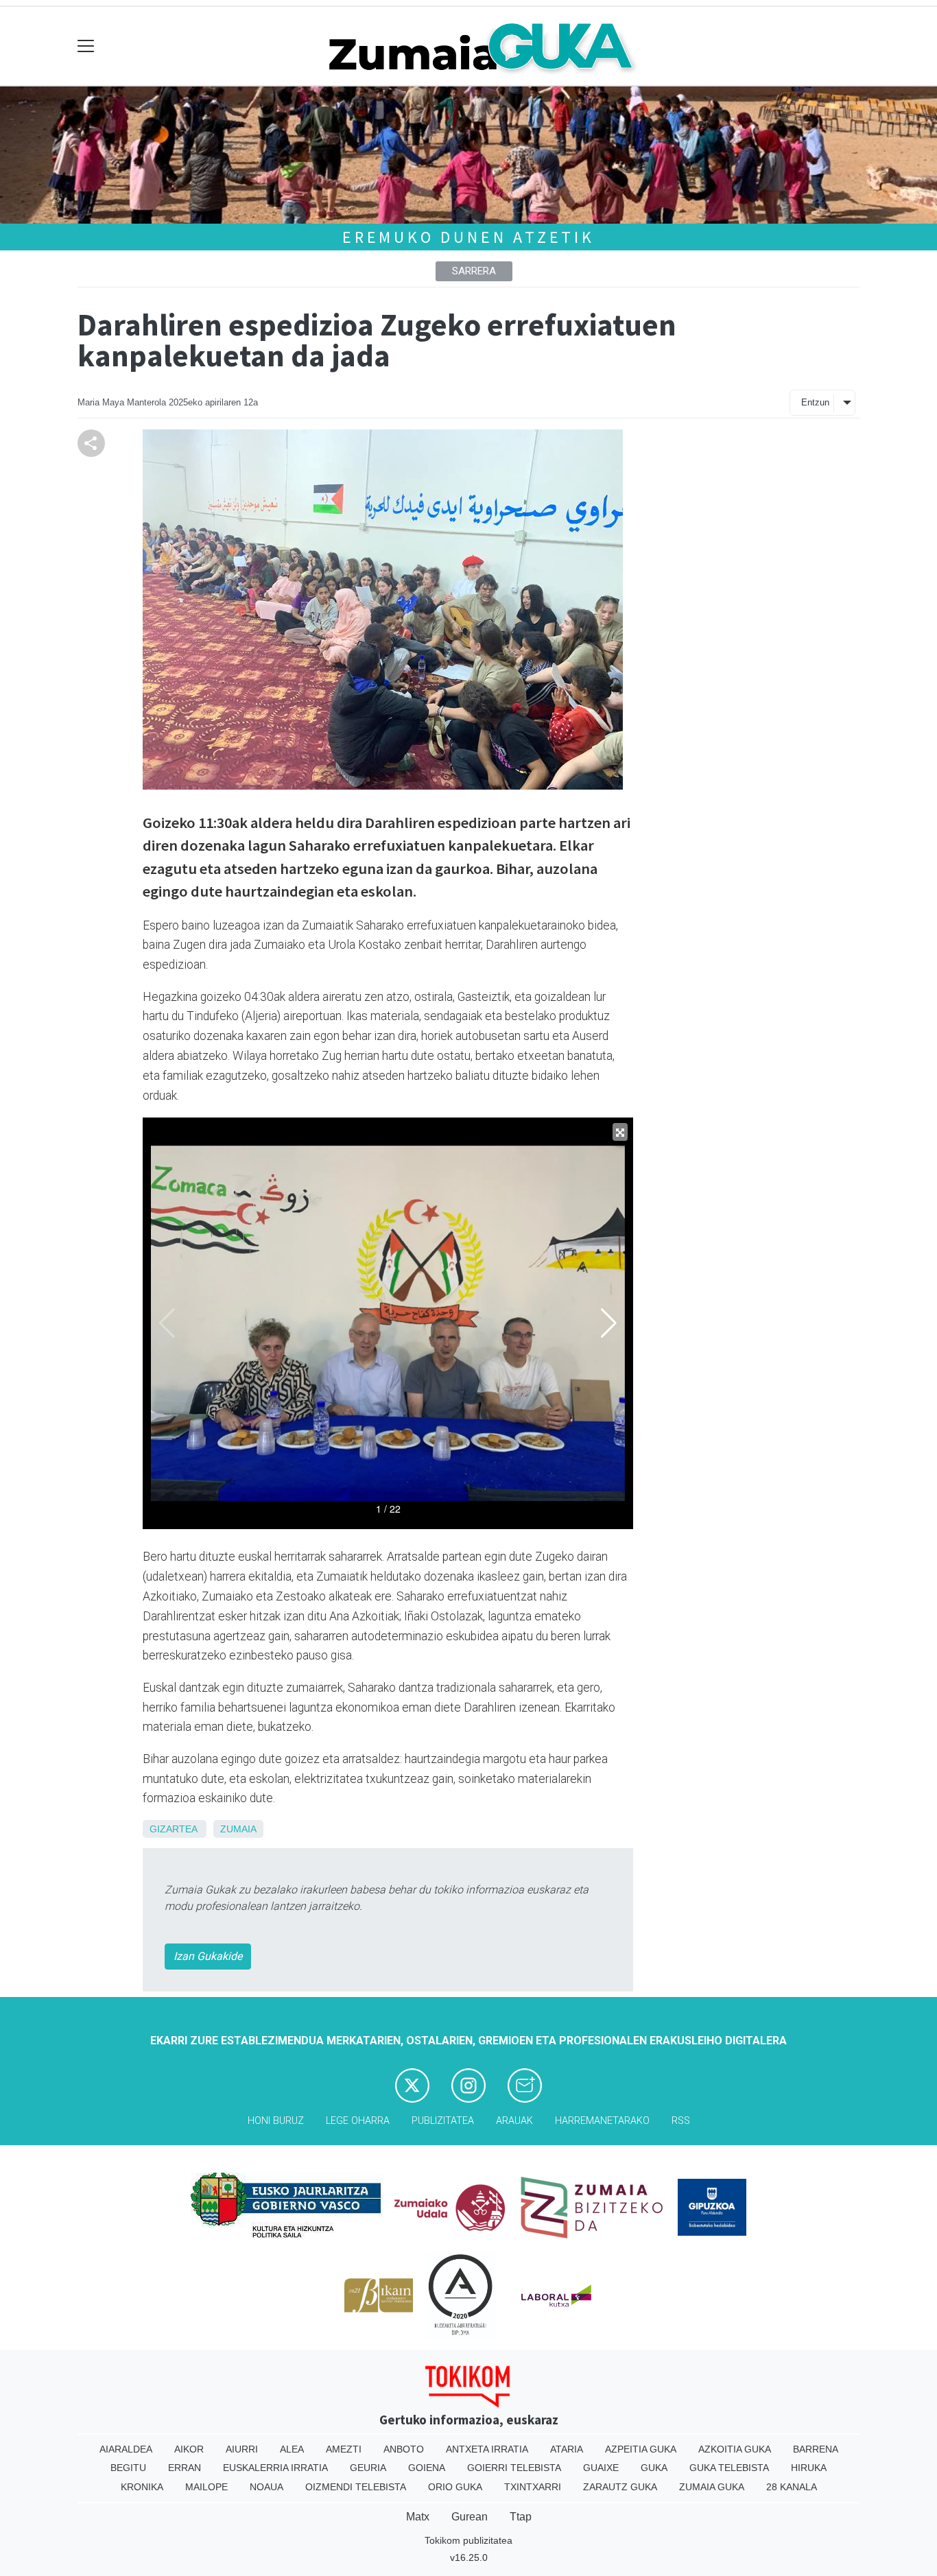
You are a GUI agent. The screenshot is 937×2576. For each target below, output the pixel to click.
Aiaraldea (126, 2449)
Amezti (344, 2449)
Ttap (521, 2517)
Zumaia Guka (712, 2487)
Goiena (427, 2468)
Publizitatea (443, 2121)
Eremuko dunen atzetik (468, 237)
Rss (681, 2121)
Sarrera (474, 271)
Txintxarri (533, 2487)
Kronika (142, 2487)
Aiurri (242, 2449)
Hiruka (809, 2468)
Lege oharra (358, 2121)
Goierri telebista (514, 2468)
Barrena (816, 2449)
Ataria (567, 2449)
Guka (654, 2468)
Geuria (368, 2468)
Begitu (128, 2468)
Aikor (189, 2449)
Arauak (514, 2121)
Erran (185, 2468)
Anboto (404, 2449)
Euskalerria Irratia (275, 2468)
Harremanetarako (602, 2121)
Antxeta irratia (487, 2449)
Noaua (266, 2487)
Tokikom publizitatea (468, 2540)
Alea (292, 2449)
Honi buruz (276, 2121)
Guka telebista (729, 2468)
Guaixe (601, 2468)
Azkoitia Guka (735, 2449)
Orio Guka (455, 2487)
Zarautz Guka (620, 2487)
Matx (418, 2517)
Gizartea (173, 1829)
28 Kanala (792, 2487)
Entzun (815, 402)
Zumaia (238, 1829)
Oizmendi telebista (356, 2487)
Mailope (206, 2487)
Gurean (470, 2517)
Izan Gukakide (208, 1956)
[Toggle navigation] (86, 46)
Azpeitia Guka (641, 2449)
